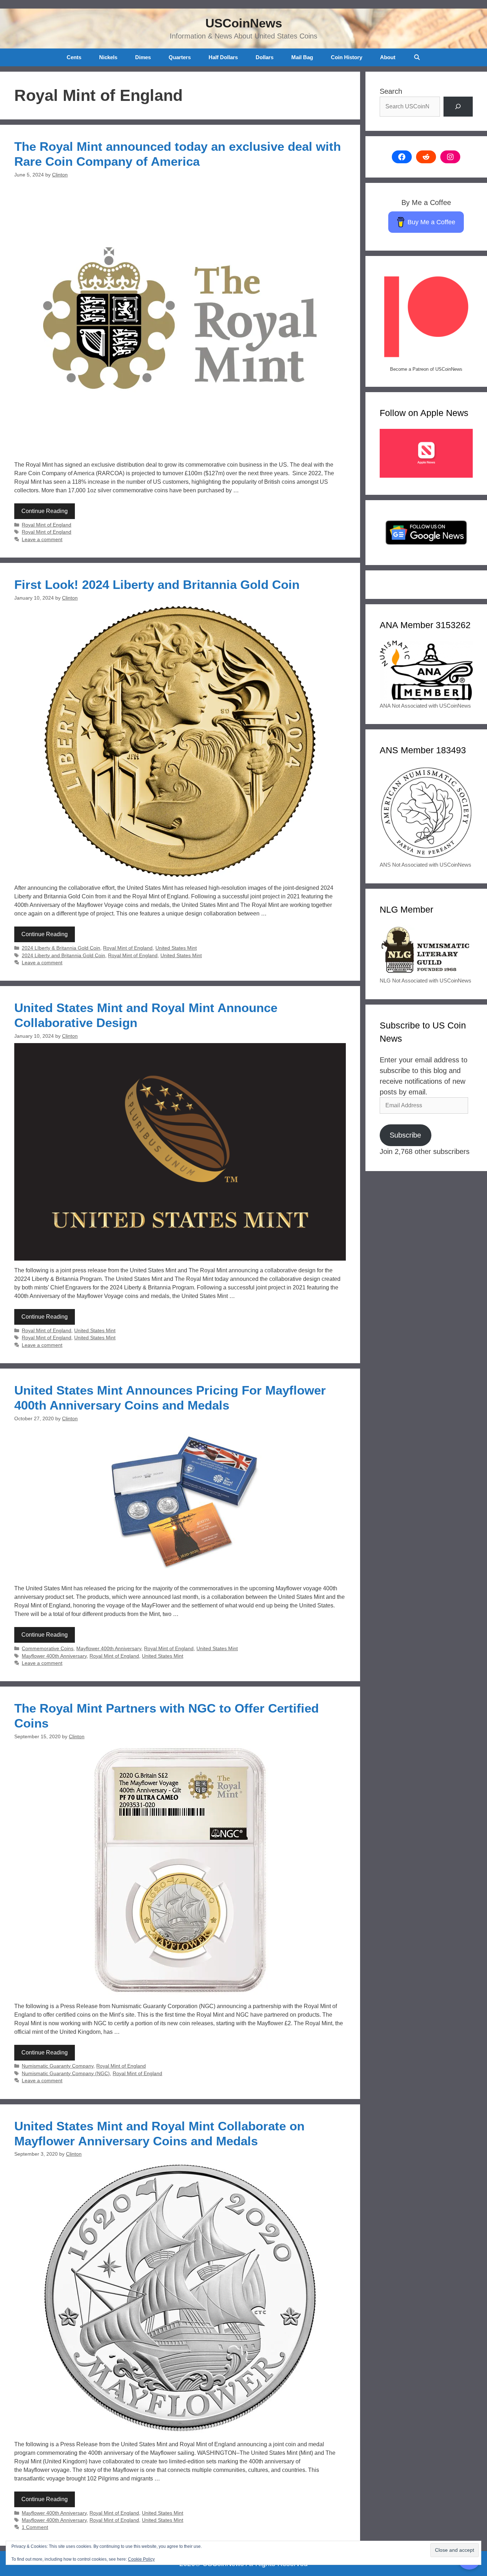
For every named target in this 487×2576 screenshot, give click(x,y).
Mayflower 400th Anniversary (109, 1649)
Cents (74, 57)
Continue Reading (45, 511)
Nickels (108, 57)
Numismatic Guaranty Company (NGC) (66, 2074)
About (388, 57)
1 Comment (35, 2527)
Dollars (265, 57)
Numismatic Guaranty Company (58, 2066)
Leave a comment (42, 540)
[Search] (458, 107)
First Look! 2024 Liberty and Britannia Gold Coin (157, 584)
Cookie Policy (141, 2559)
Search (391, 91)
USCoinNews (244, 23)
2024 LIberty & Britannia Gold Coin (61, 948)
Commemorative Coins (48, 1649)
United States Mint (176, 948)
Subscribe (405, 1135)
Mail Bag (302, 57)
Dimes (143, 57)
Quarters (180, 57)
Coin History (347, 57)
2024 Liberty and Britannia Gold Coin (63, 956)
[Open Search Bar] (417, 57)
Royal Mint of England (47, 525)
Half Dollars (223, 57)
